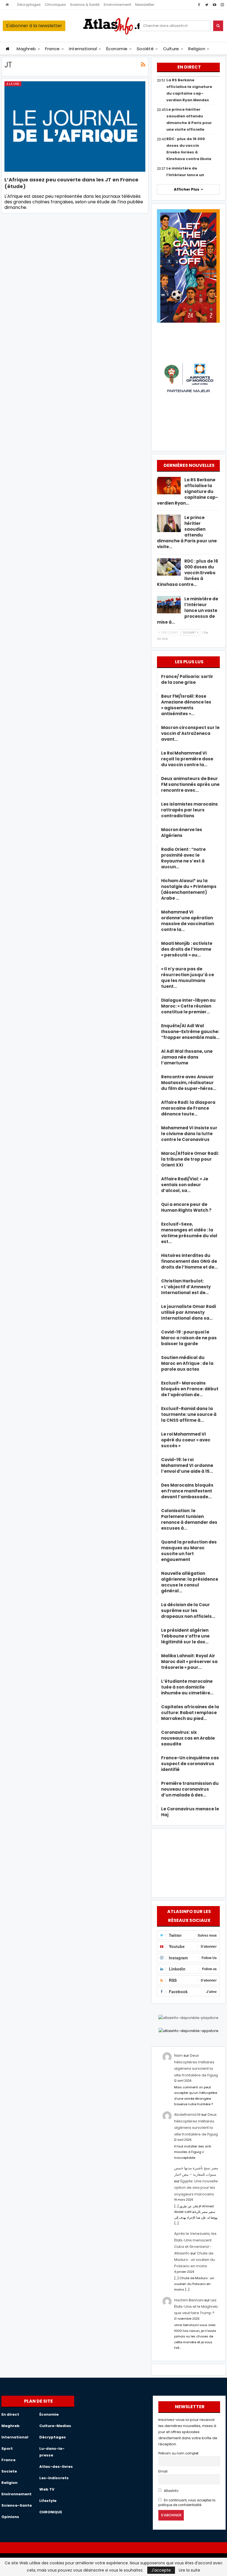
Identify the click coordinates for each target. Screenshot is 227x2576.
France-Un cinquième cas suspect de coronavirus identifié (190, 1764)
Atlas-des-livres (56, 2467)
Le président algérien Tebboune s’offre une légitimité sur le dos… (185, 1636)
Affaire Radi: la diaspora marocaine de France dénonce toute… (188, 1108)
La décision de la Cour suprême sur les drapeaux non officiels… (188, 1610)
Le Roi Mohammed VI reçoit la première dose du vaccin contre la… (187, 759)
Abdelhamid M (187, 2115)
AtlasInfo (171, 2491)
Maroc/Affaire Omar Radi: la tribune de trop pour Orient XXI (190, 1159)
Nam (178, 2055)
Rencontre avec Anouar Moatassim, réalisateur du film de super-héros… (189, 1083)
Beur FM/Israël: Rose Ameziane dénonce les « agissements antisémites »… (186, 705)
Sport (7, 2449)
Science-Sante (17, 2505)
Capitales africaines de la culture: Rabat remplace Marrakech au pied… (190, 1713)
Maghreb (26, 49)
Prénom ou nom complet (178, 2453)
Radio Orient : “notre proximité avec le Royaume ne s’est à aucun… (183, 858)
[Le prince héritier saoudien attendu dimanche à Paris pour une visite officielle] (169, 523)
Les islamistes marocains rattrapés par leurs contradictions (189, 810)
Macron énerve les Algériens (182, 832)
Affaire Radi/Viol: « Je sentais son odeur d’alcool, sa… (185, 1185)
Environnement (117, 5)
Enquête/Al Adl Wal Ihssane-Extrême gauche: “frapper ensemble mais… (190, 1032)
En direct (10, 2414)
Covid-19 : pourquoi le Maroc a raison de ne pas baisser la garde (189, 1338)
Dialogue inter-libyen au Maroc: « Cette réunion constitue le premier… (188, 1006)
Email (163, 2471)
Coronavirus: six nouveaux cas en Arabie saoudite (188, 1738)
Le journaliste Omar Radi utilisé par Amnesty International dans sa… (189, 1312)
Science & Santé (85, 5)
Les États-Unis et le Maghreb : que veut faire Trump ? (197, 2307)
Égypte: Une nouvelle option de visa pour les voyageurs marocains (196, 2188)
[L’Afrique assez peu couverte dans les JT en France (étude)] (75, 126)
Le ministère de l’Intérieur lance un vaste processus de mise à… (188, 610)
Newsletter (145, 5)
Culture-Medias (55, 2426)
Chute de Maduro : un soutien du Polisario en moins (194, 2260)
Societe (9, 2471)
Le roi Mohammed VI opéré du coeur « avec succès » (186, 1440)
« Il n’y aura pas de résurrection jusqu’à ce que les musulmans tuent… (188, 978)
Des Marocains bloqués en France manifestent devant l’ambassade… (187, 1491)
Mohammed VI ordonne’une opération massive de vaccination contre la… (188, 921)
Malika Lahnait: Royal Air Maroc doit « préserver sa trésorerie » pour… (189, 1662)
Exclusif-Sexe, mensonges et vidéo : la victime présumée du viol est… (189, 1233)
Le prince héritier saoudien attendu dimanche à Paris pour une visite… (187, 532)
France (52, 49)
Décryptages (29, 5)
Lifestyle (48, 2501)
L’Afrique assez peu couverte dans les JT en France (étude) (71, 183)
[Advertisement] (189, 1862)
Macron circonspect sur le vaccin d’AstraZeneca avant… (190, 733)
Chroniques (55, 5)
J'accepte (161, 2570)
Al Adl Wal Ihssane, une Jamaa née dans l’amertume (187, 1057)
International (83, 49)
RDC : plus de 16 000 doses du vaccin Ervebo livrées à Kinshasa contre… (188, 573)
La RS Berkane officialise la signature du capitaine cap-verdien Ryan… (188, 491)
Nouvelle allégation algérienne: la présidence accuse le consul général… (190, 1582)
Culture (171, 49)
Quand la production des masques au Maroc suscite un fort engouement (189, 1551)
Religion (197, 49)
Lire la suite (189, 2570)
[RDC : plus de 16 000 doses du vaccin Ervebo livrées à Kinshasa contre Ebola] (169, 567)
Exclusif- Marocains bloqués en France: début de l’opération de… (190, 1389)
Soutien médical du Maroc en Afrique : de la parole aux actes (187, 1363)
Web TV (47, 2489)
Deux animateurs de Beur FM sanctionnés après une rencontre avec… (190, 784)
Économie (117, 49)
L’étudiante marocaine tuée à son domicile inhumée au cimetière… (187, 1687)
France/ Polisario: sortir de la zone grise (187, 679)
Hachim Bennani (189, 2300)
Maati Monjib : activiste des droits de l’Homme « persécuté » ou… (187, 949)
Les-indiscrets (54, 2478)
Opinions (10, 2517)
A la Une (13, 84)
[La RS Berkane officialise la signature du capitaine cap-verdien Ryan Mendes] (169, 486)
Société (145, 49)
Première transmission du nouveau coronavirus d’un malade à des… (190, 1789)
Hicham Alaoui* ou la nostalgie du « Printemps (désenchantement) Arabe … (189, 889)
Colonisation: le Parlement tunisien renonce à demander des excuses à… (189, 1519)
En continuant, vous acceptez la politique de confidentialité (187, 2503)
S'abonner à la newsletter (34, 26)
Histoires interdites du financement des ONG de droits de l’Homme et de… (189, 1261)
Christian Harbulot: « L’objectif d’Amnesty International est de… (186, 1287)
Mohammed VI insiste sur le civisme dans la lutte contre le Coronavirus (189, 1134)
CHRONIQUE (51, 2512)
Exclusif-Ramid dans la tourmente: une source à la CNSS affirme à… (189, 1414)
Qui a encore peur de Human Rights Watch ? (186, 1207)
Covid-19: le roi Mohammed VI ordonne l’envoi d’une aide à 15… (187, 1465)
